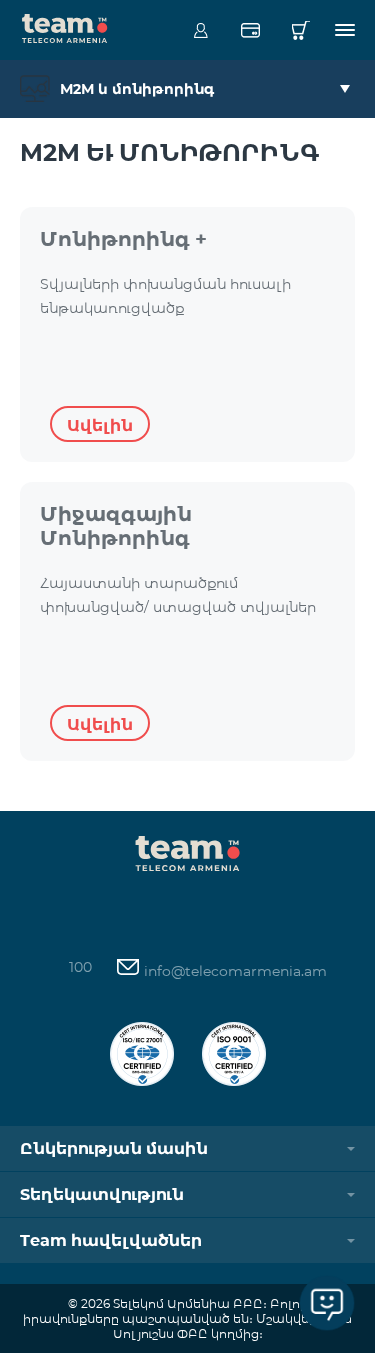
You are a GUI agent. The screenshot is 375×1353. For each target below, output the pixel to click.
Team (65, 27)
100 (80, 967)
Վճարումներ (250, 30)
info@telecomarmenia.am (233, 971)
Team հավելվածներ (111, 1240)
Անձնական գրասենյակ (200, 30)
